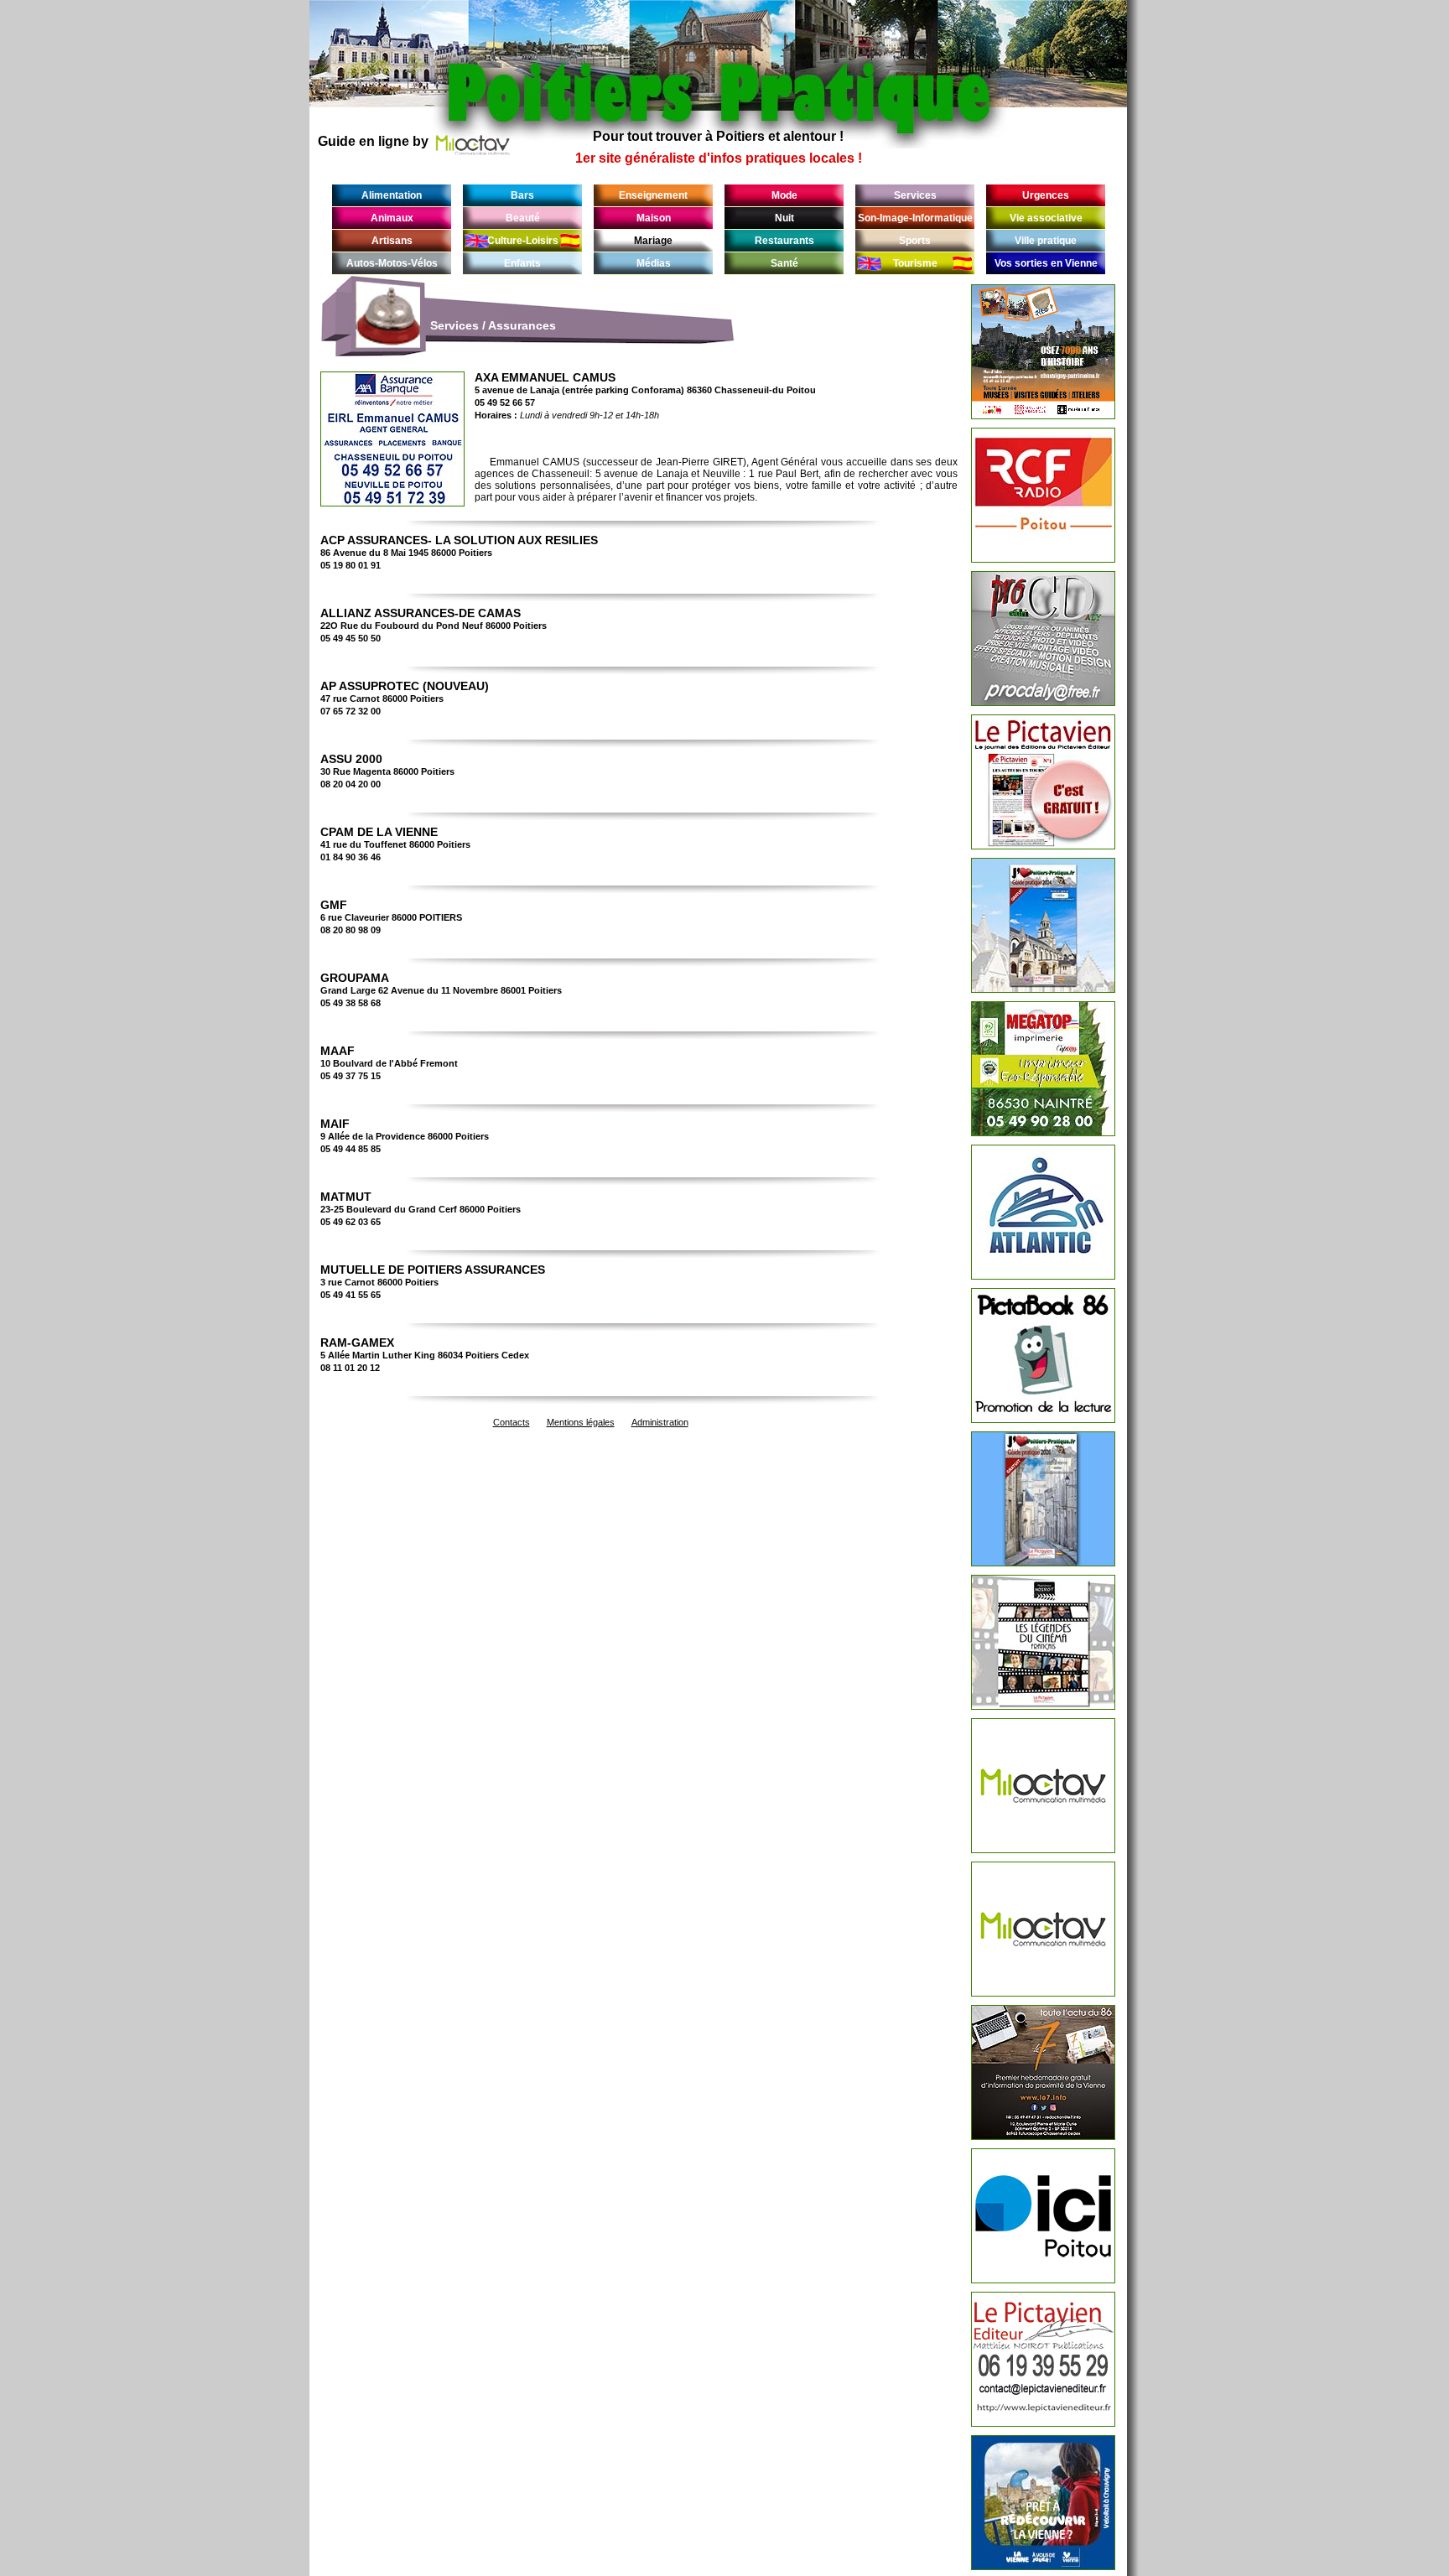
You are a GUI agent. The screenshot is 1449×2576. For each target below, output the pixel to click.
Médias (654, 263)
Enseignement (653, 195)
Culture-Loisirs (523, 241)
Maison (654, 218)
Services (915, 195)
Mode (784, 195)
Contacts (512, 1422)
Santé (784, 263)
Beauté (523, 218)
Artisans (392, 241)
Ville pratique (1046, 241)
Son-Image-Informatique (915, 218)
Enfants (522, 263)
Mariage (653, 241)
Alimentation (392, 195)
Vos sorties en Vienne (1046, 263)
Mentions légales (581, 1422)
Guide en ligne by (373, 141)
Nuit (784, 218)
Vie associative (1046, 218)
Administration (660, 1422)
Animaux (392, 218)
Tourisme (915, 263)
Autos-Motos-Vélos (392, 263)
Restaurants (784, 241)
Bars (522, 195)
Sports (915, 241)
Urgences (1046, 195)
